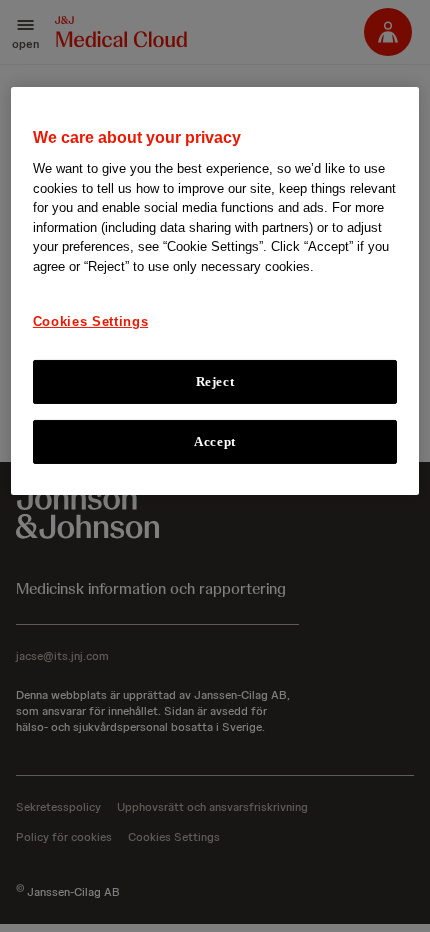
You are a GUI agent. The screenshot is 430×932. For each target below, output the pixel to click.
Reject (215, 380)
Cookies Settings (90, 321)
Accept (215, 441)
